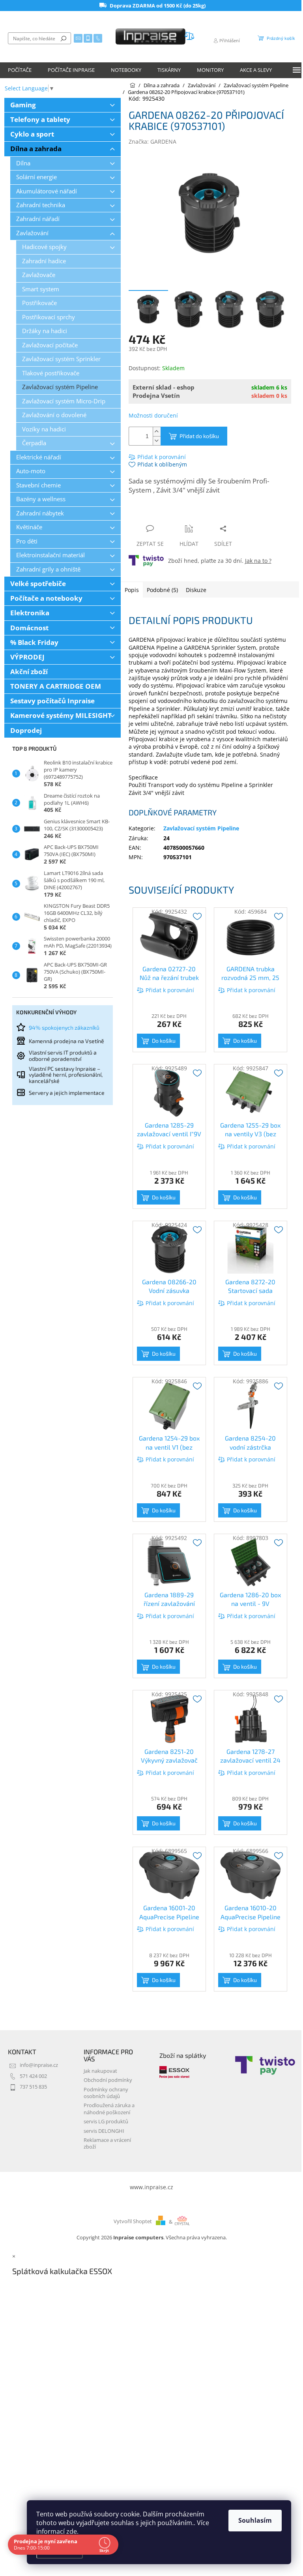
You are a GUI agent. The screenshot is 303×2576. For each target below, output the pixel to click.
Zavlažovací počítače (50, 345)
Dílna (23, 163)
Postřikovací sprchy (49, 317)
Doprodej (26, 730)
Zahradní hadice (44, 261)
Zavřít (171, 513)
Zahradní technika (41, 205)
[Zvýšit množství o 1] (157, 432)
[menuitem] (20, 70)
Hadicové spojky (44, 247)
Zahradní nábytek (40, 513)
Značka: (152, 141)
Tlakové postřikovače (51, 373)
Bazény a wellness (41, 499)
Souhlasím (255, 2520)
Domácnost (29, 628)
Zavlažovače (39, 275)
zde (72, 2531)
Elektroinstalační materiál (50, 555)
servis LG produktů (106, 2122)
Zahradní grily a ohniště (48, 569)
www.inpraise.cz (151, 2187)
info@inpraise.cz (39, 2065)
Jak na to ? (258, 561)
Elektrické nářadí (39, 457)
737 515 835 (33, 2087)
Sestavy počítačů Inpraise (52, 701)
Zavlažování (32, 233)
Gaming (23, 105)
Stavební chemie (38, 485)
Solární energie (36, 177)
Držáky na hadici (45, 331)
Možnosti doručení (153, 415)
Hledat (64, 38)
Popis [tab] (132, 590)
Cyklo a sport (32, 134)
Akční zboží (29, 672)
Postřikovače (39, 303)
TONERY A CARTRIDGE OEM (56, 686)
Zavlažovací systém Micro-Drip (64, 401)
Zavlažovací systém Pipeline (60, 387)
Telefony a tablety (40, 119)
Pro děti (27, 541)
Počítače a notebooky (46, 598)
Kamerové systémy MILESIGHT (61, 715)
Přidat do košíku (199, 436)
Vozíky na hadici (44, 429)
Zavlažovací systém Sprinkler (61, 359)
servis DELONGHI (104, 2131)
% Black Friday (34, 642)
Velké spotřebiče (38, 584)
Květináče (29, 527)
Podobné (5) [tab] (162, 590)
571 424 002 (33, 2076)
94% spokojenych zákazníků (64, 1028)
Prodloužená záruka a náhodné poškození (109, 2109)
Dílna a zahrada (36, 149)
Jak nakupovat (100, 2071)
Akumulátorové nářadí (47, 191)
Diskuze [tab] (196, 590)
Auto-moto (31, 471)
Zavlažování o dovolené (54, 415)
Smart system (41, 289)
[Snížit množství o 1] (157, 441)
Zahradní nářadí (38, 219)
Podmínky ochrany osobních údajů (106, 2093)
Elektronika (30, 613)
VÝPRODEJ (27, 657)
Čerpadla (34, 443)
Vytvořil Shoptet (133, 2222)
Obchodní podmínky (108, 2080)
